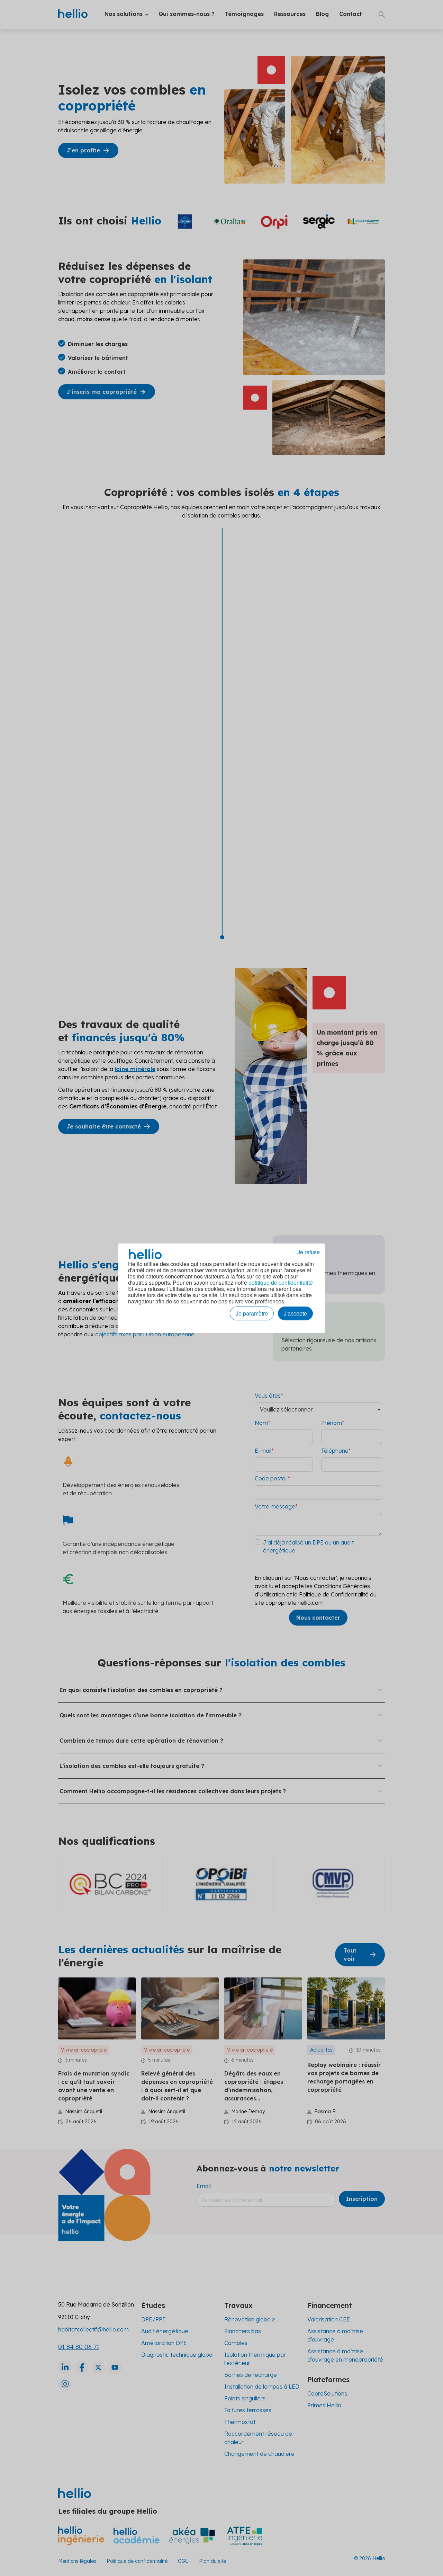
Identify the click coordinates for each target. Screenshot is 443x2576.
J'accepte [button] (295, 1313)
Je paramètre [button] (252, 1313)
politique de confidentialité (281, 1282)
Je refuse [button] (309, 1252)
